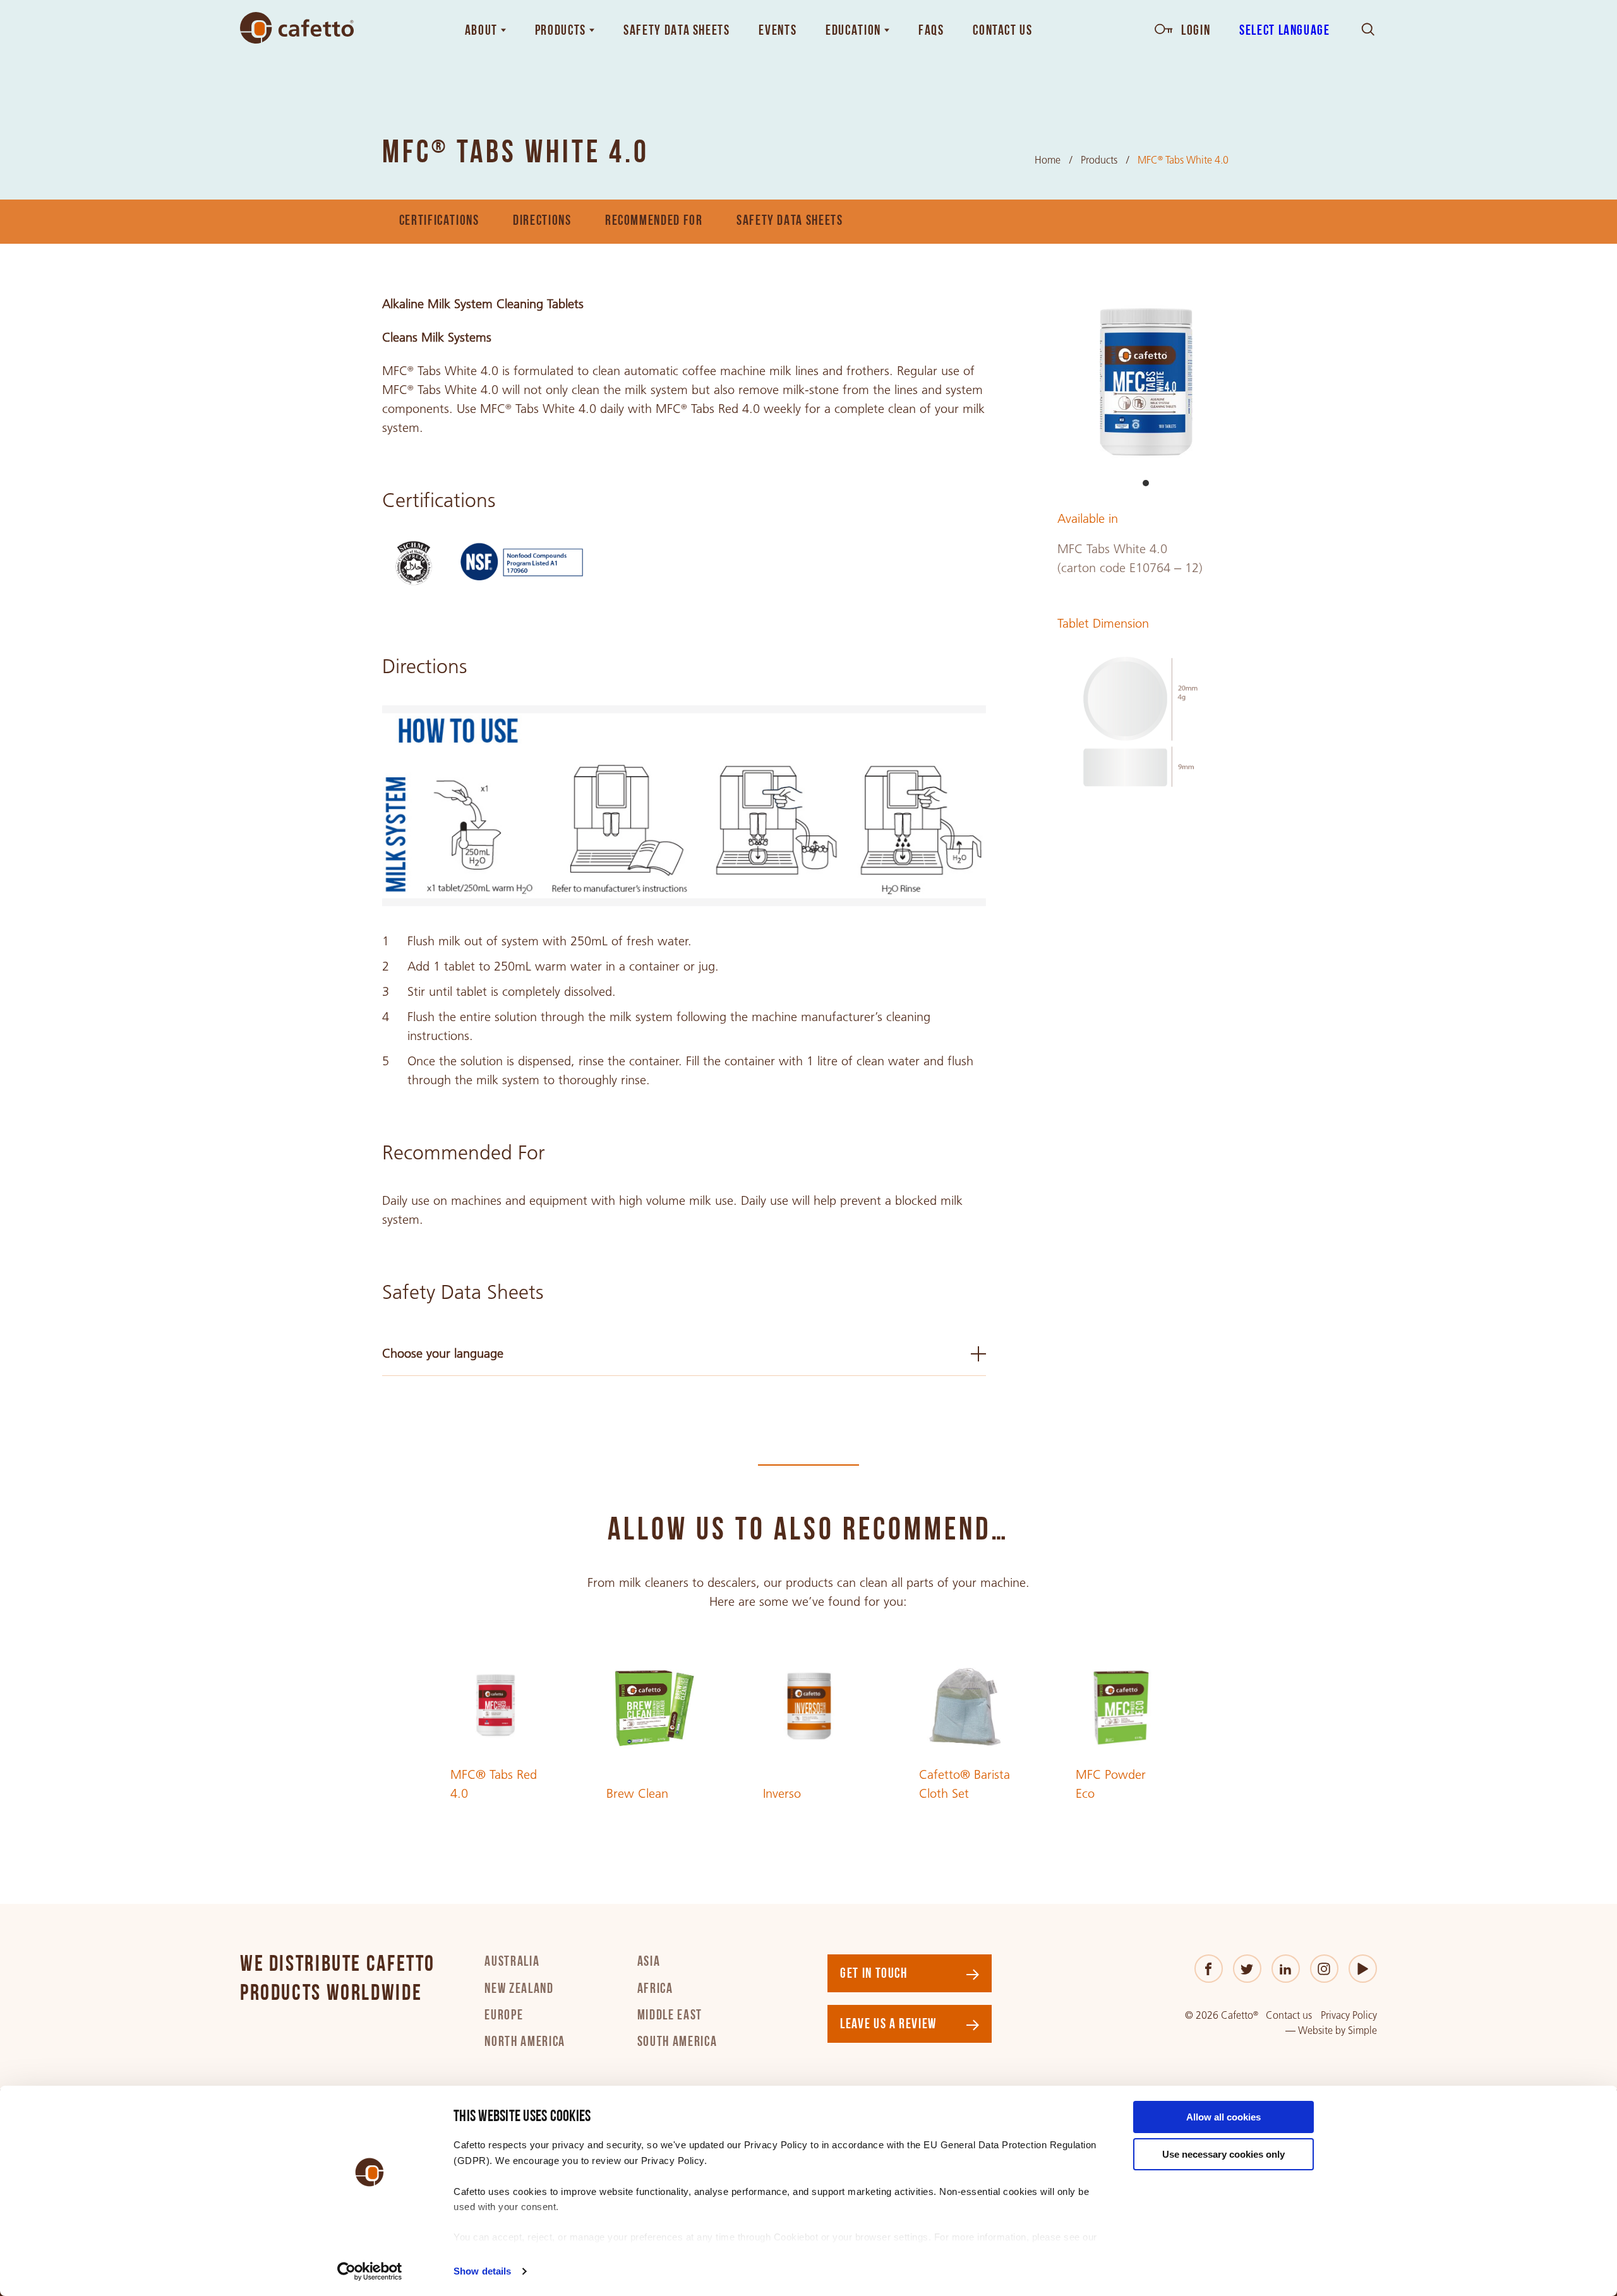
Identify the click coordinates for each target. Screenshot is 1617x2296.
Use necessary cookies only (1223, 2154)
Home (1048, 160)
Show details (482, 2271)
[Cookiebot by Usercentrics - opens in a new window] (370, 2271)
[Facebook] (1209, 1969)
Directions (542, 221)
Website (1315, 2030)
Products (1099, 160)
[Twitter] (1247, 1969)
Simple (1362, 2030)
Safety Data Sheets (790, 221)
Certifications (439, 221)
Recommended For (654, 221)
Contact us (1289, 2015)
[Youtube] (1363, 1969)
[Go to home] (297, 28)
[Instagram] (1324, 1969)
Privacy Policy (1349, 2015)
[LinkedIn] (1286, 1969)
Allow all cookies (1223, 2117)
